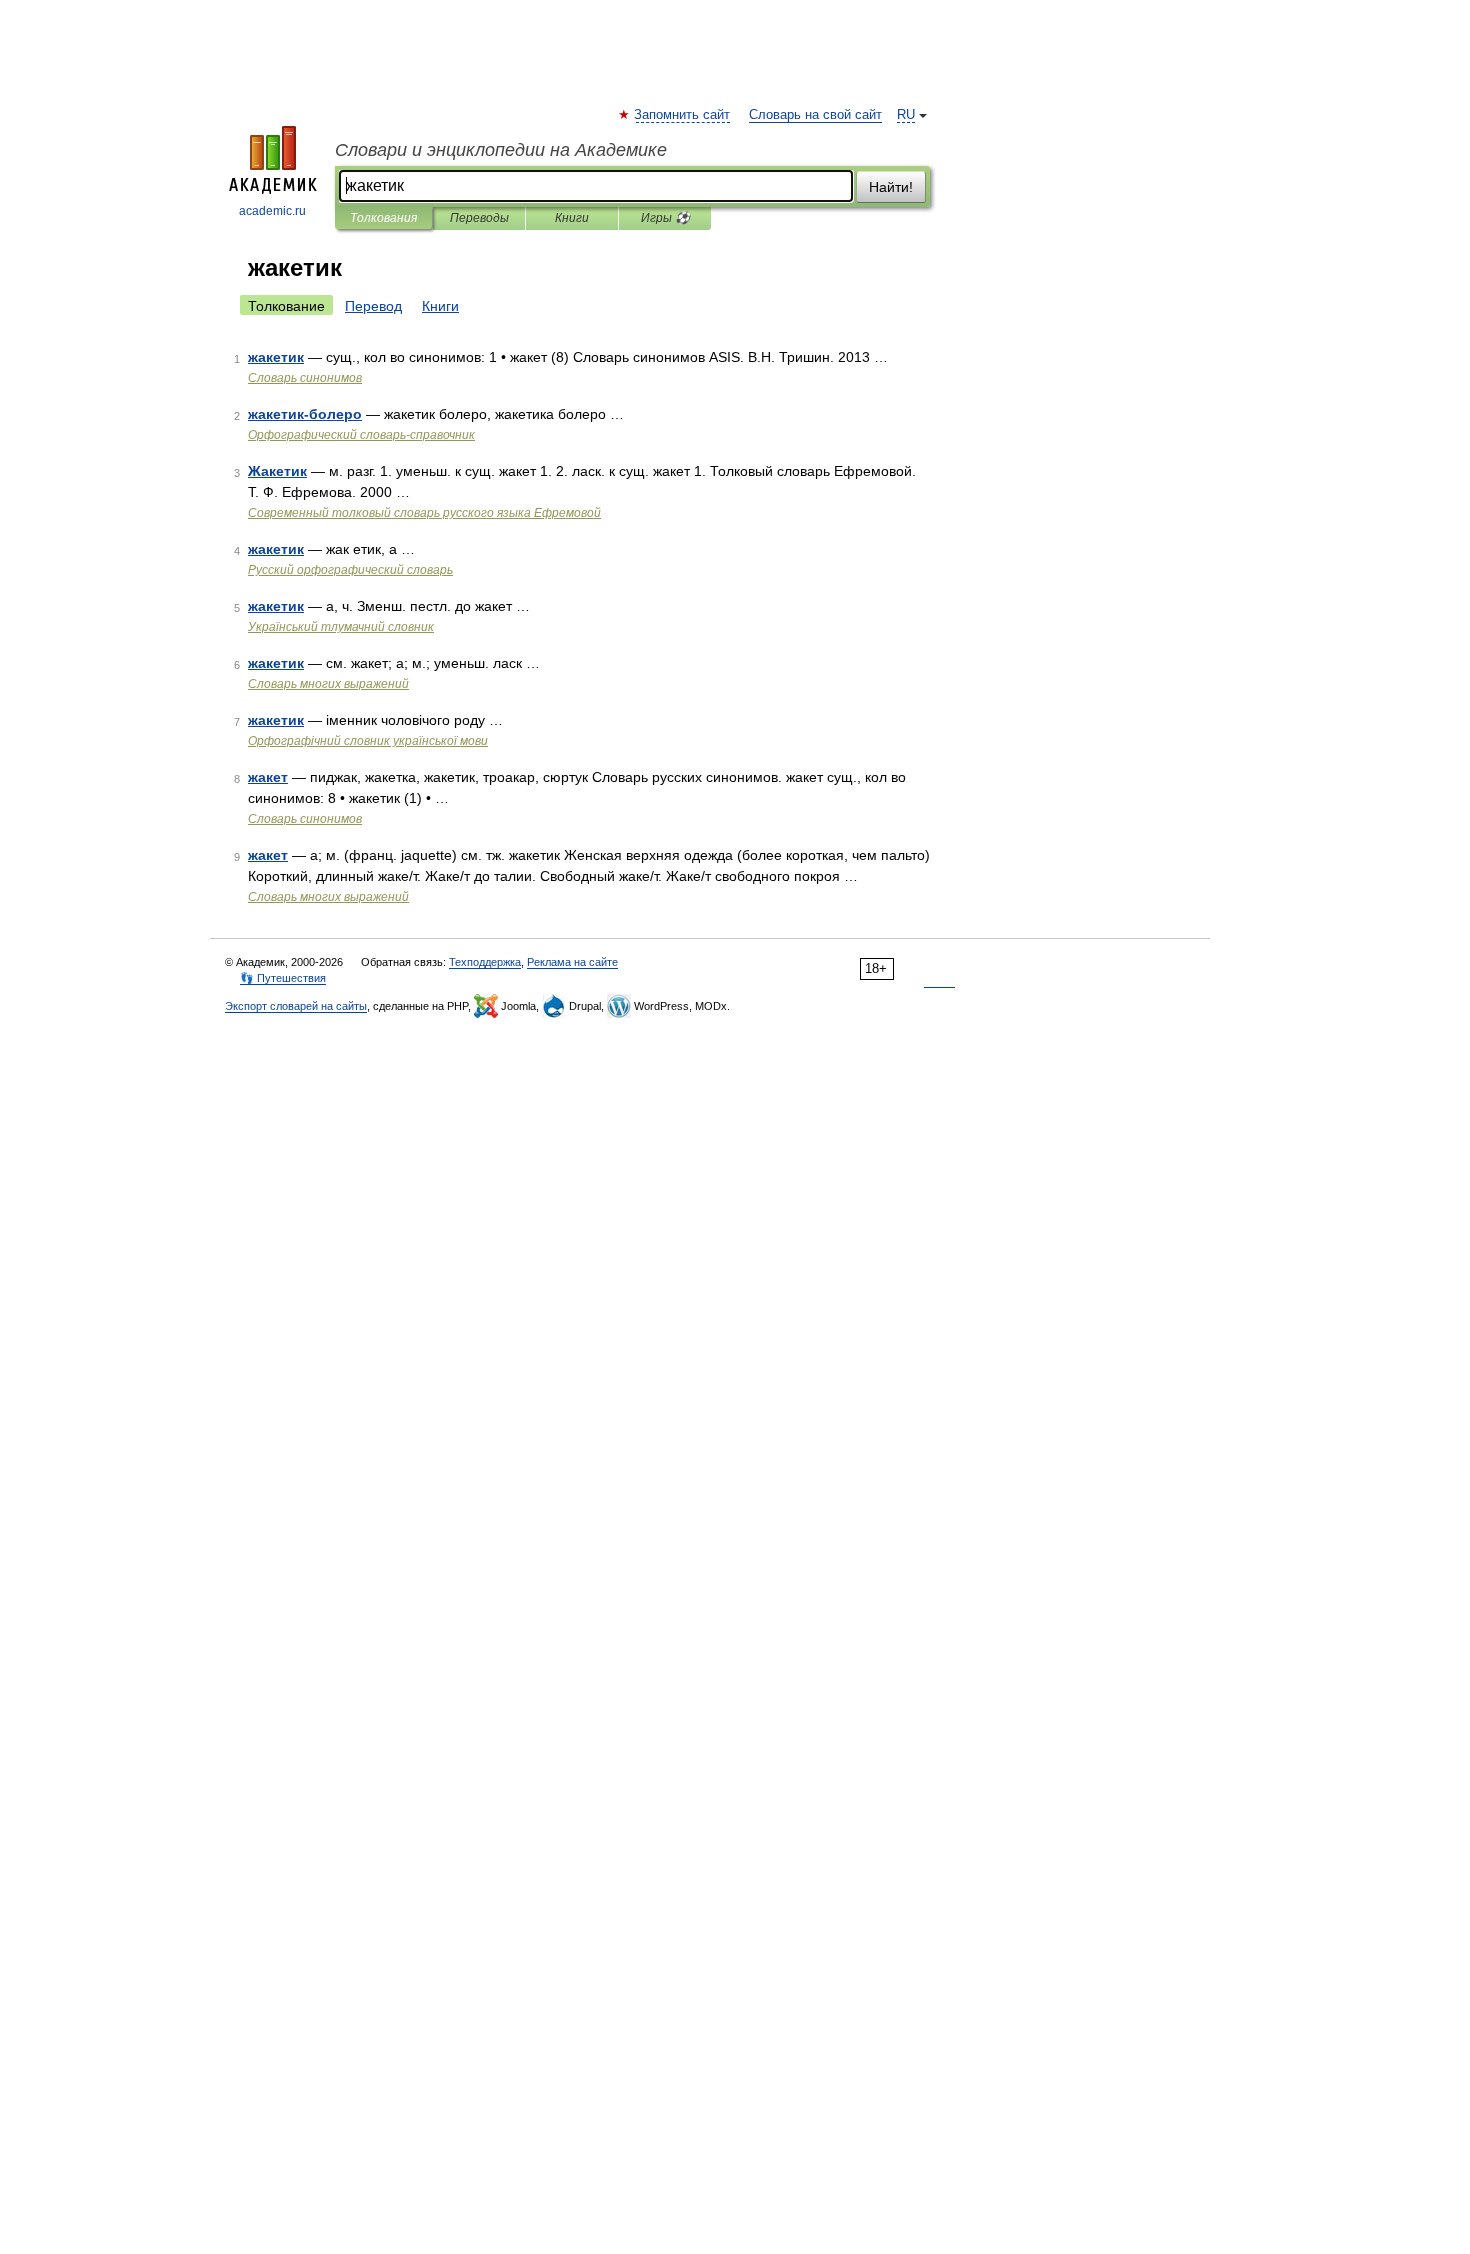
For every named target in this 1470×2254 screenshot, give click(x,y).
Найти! (891, 187)
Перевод (373, 306)
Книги (572, 218)
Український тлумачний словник (341, 627)
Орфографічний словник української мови (368, 741)
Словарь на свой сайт (815, 115)
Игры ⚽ (665, 218)
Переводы (479, 218)
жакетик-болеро (305, 414)
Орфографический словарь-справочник (361, 435)
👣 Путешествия (283, 978)
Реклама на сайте (572, 962)
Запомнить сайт (683, 115)
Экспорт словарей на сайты (296, 1006)
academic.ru (272, 211)
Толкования (383, 218)
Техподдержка (485, 962)
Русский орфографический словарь (350, 570)
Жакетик (277, 471)
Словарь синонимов (305, 378)
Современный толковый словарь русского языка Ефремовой (424, 513)
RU (906, 115)
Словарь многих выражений (328, 684)
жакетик (276, 357)
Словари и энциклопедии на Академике (501, 150)
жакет (268, 777)
